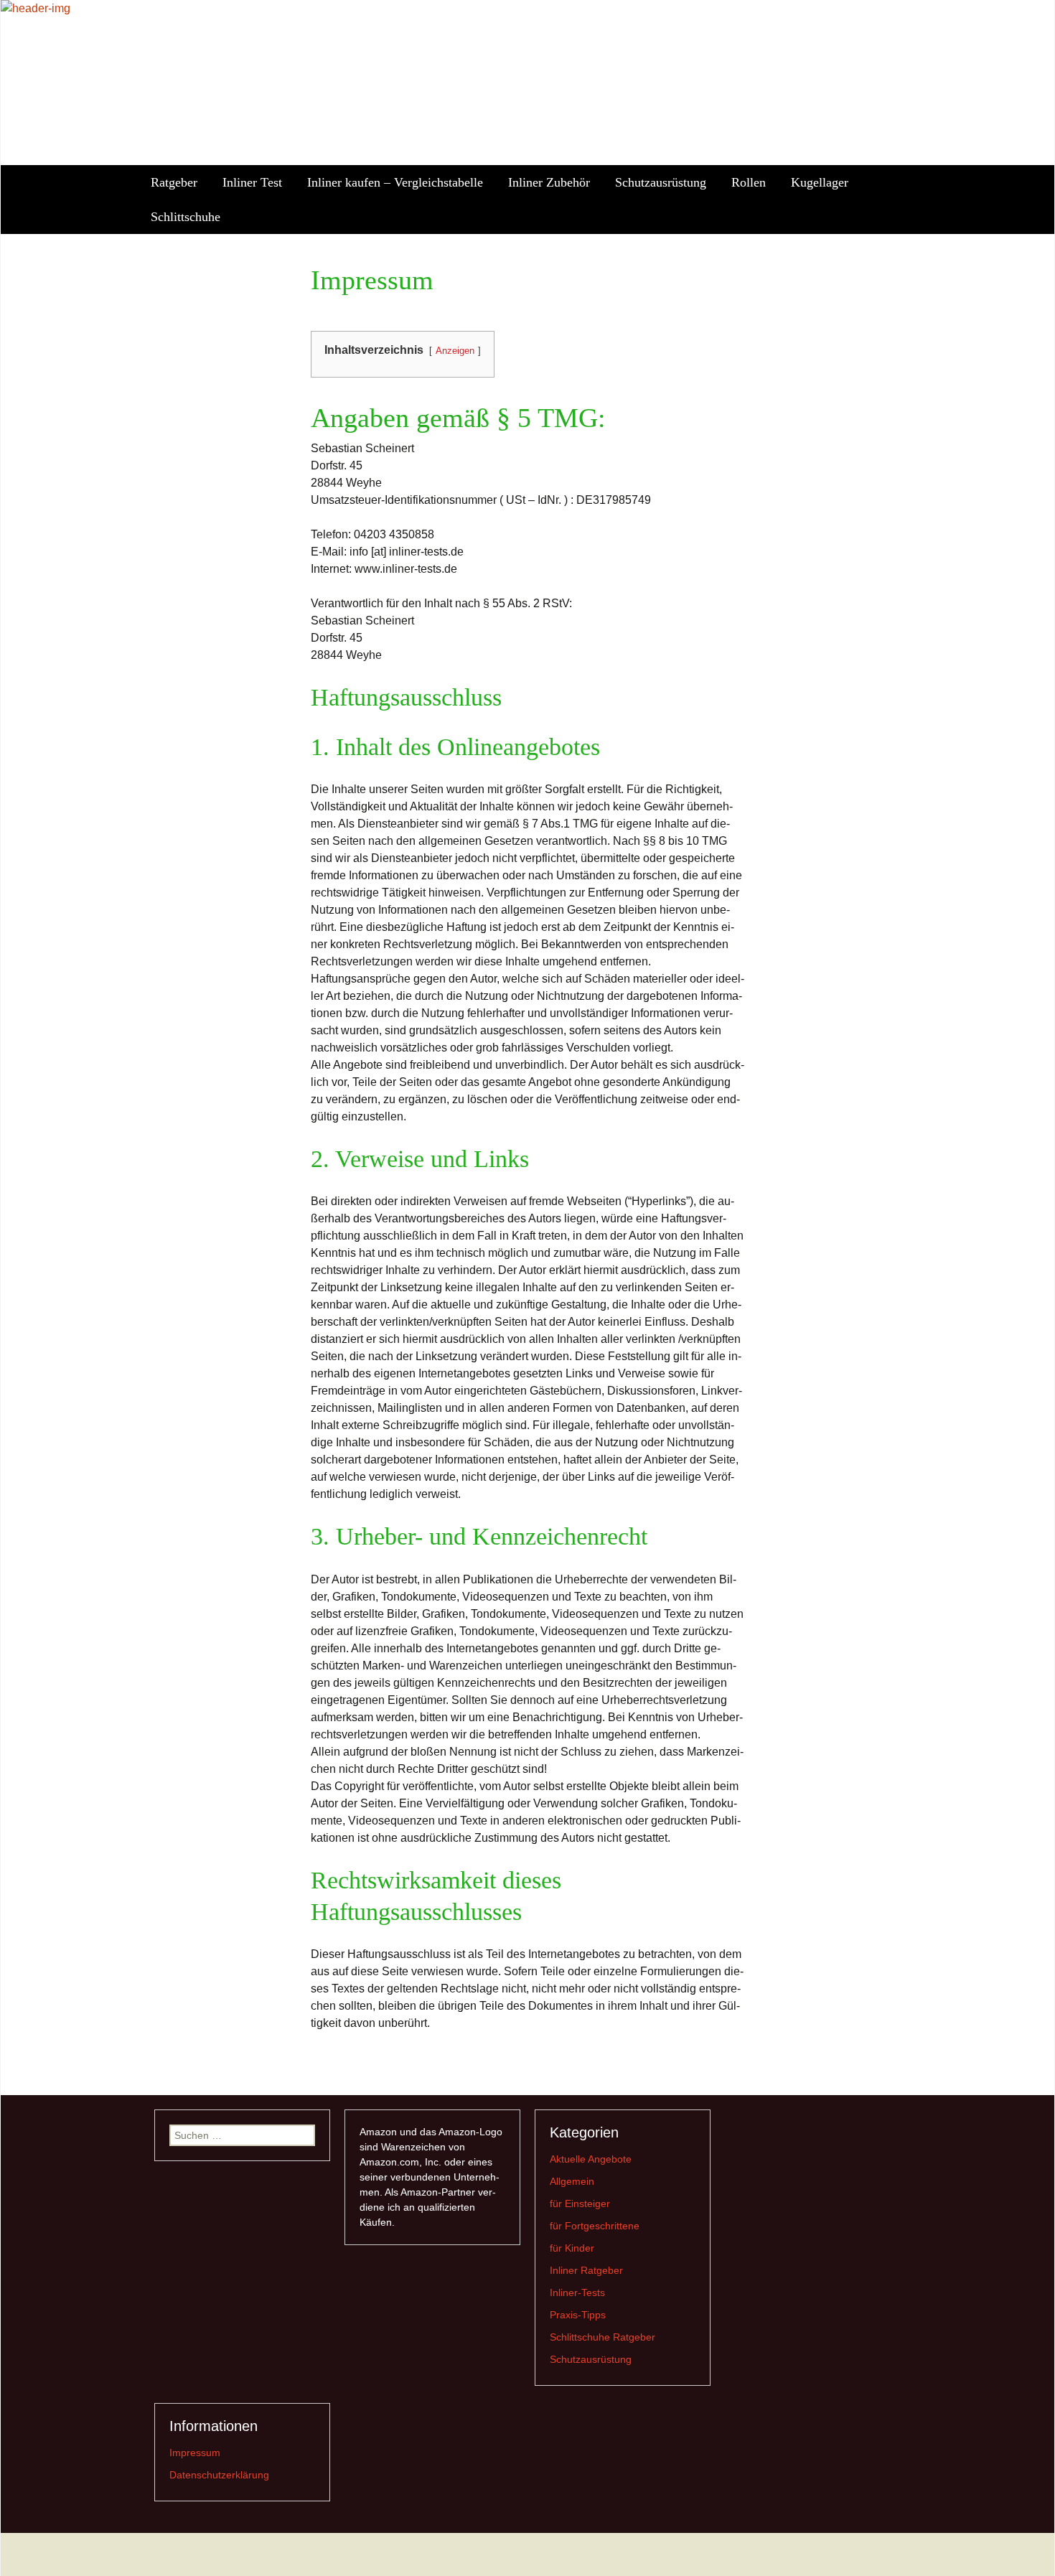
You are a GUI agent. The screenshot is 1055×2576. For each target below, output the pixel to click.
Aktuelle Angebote (591, 2159)
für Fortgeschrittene (595, 2226)
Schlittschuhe (186, 217)
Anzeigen (455, 351)
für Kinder (572, 2248)
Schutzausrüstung (661, 182)
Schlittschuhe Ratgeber (602, 2337)
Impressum (195, 2453)
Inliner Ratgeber (586, 2270)
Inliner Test (252, 182)
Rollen (749, 182)
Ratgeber (174, 182)
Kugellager (820, 182)
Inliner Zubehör (549, 182)
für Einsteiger (580, 2203)
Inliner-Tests (577, 2292)
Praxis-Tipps (578, 2315)
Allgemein (572, 2181)
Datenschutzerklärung (219, 2475)
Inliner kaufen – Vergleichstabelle (395, 182)
